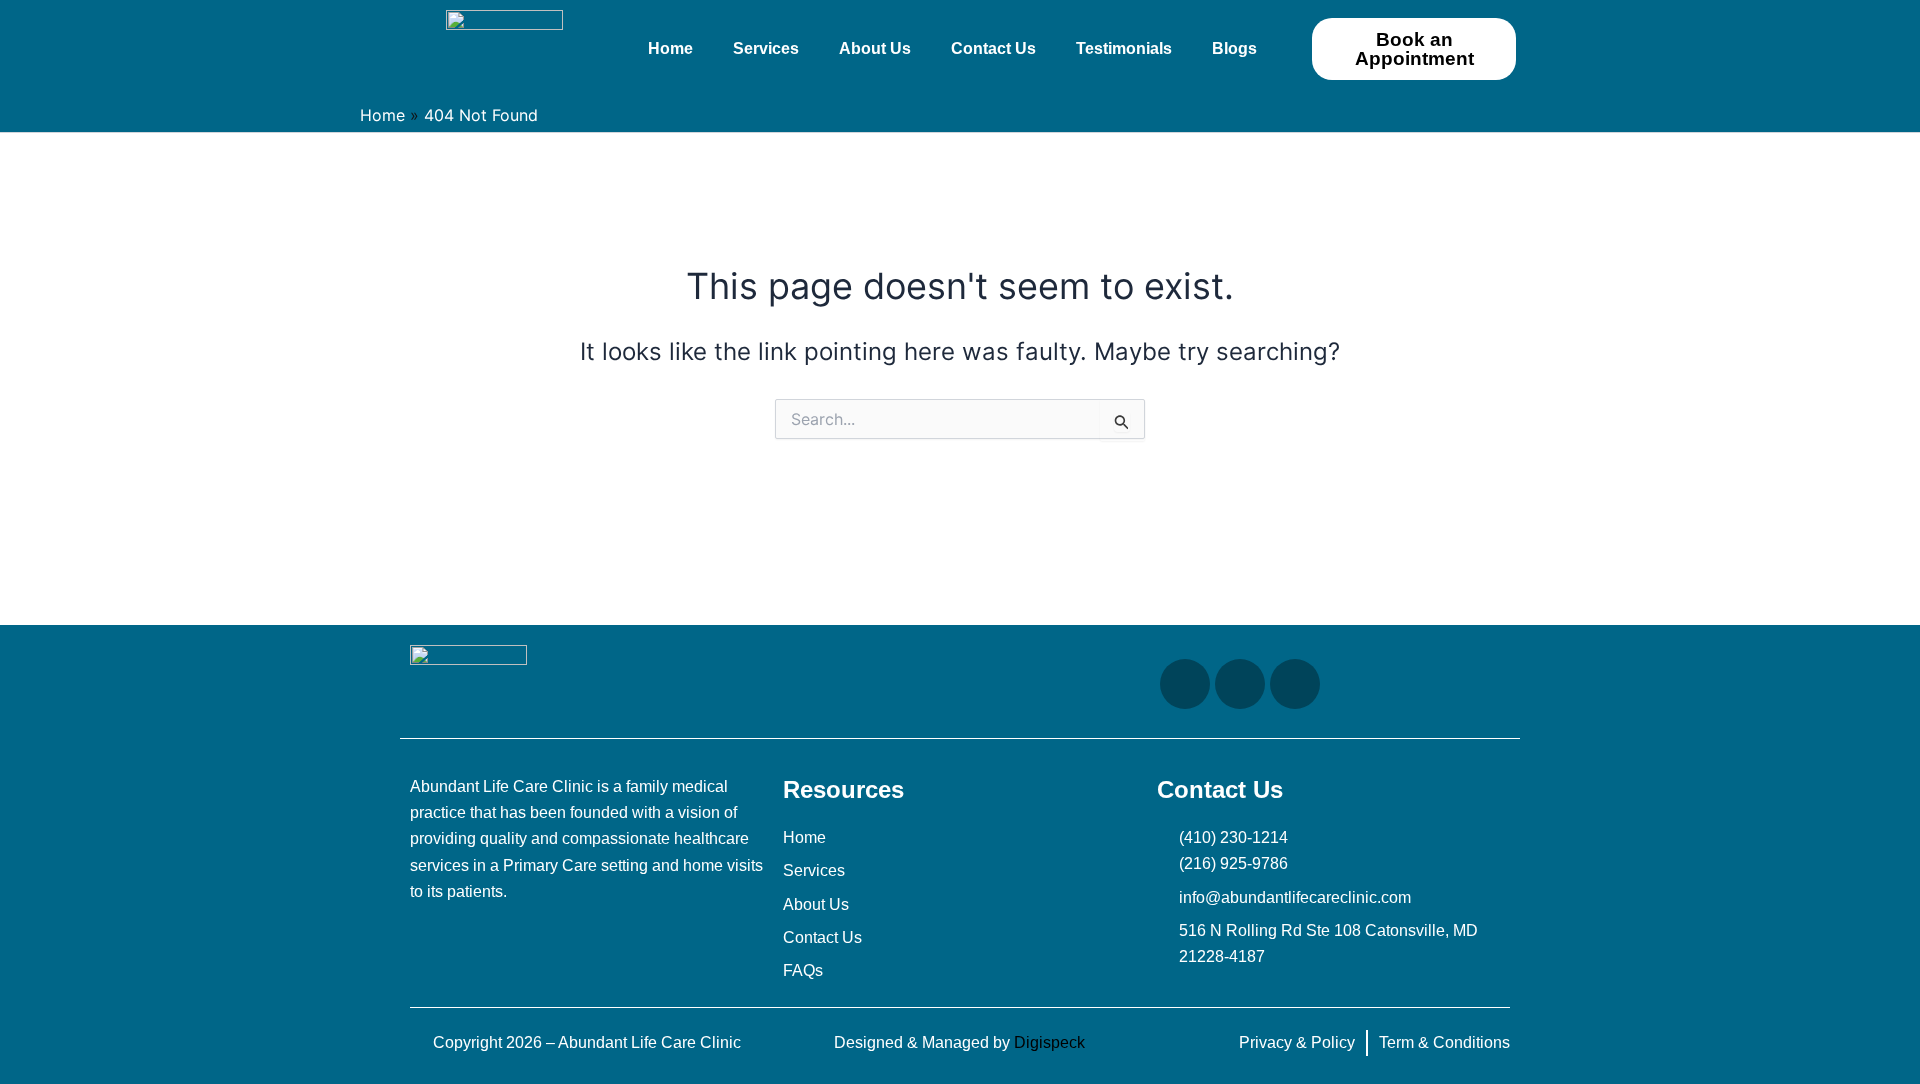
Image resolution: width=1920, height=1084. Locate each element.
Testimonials (1124, 48)
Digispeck (1049, 1042)
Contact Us (993, 48)
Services (766, 48)
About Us (875, 48)
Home (670, 48)
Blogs (1234, 48)
